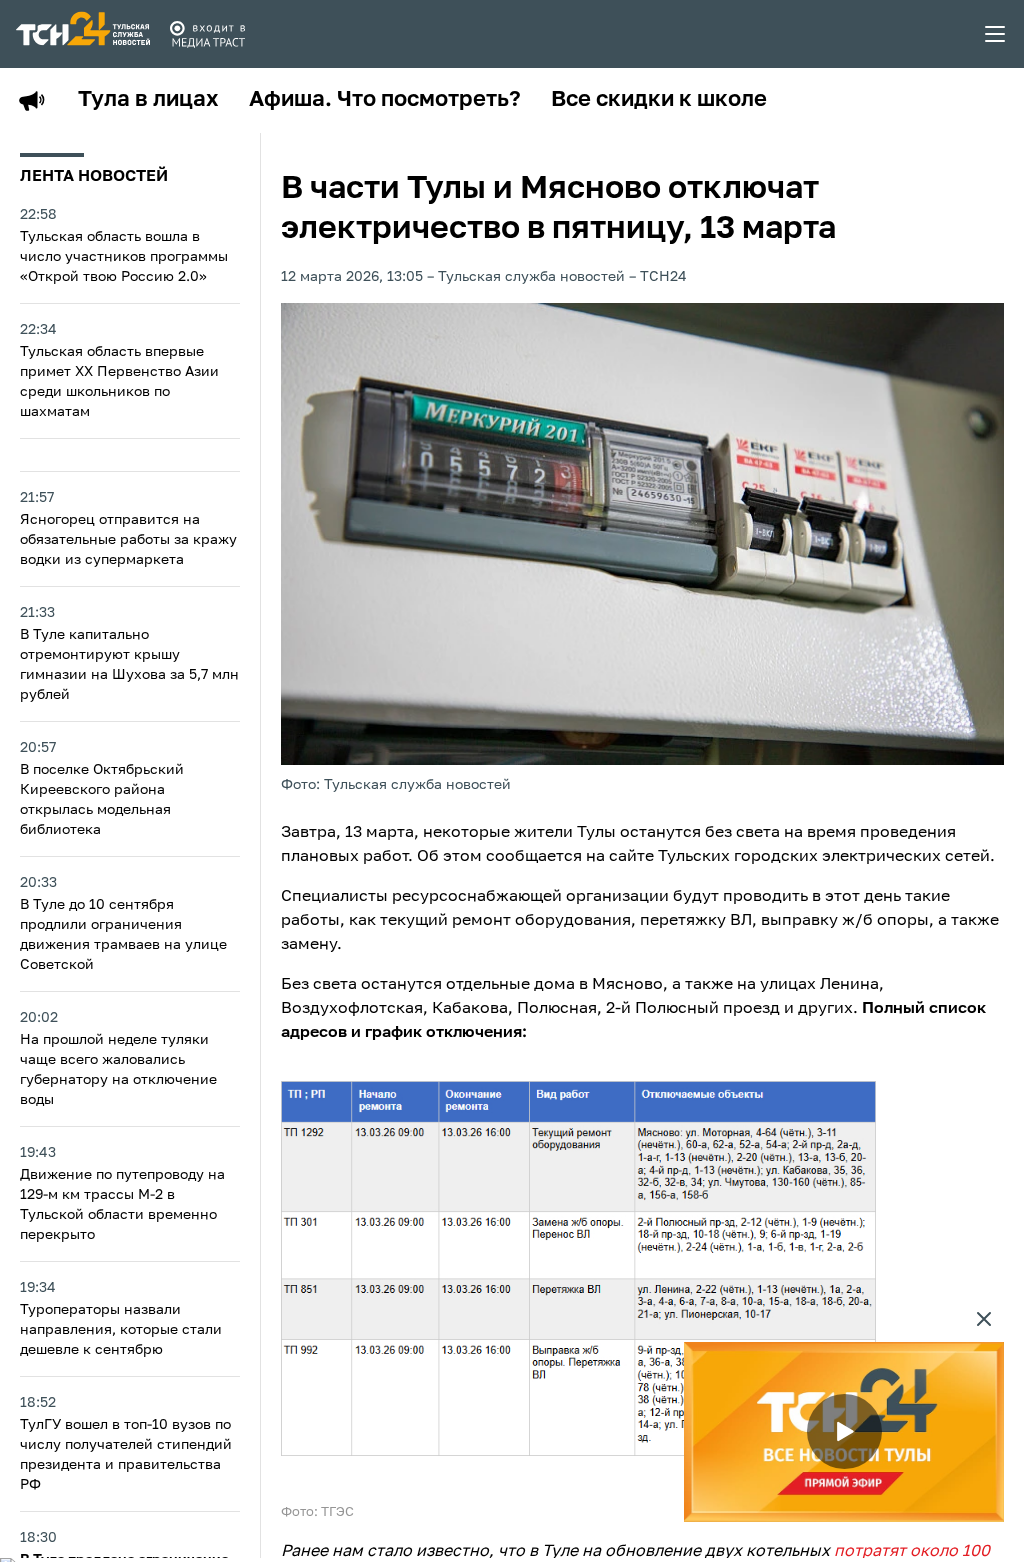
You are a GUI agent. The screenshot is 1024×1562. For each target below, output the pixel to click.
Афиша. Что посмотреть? (385, 100)
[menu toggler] (996, 34)
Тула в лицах (148, 100)
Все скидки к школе (659, 100)
